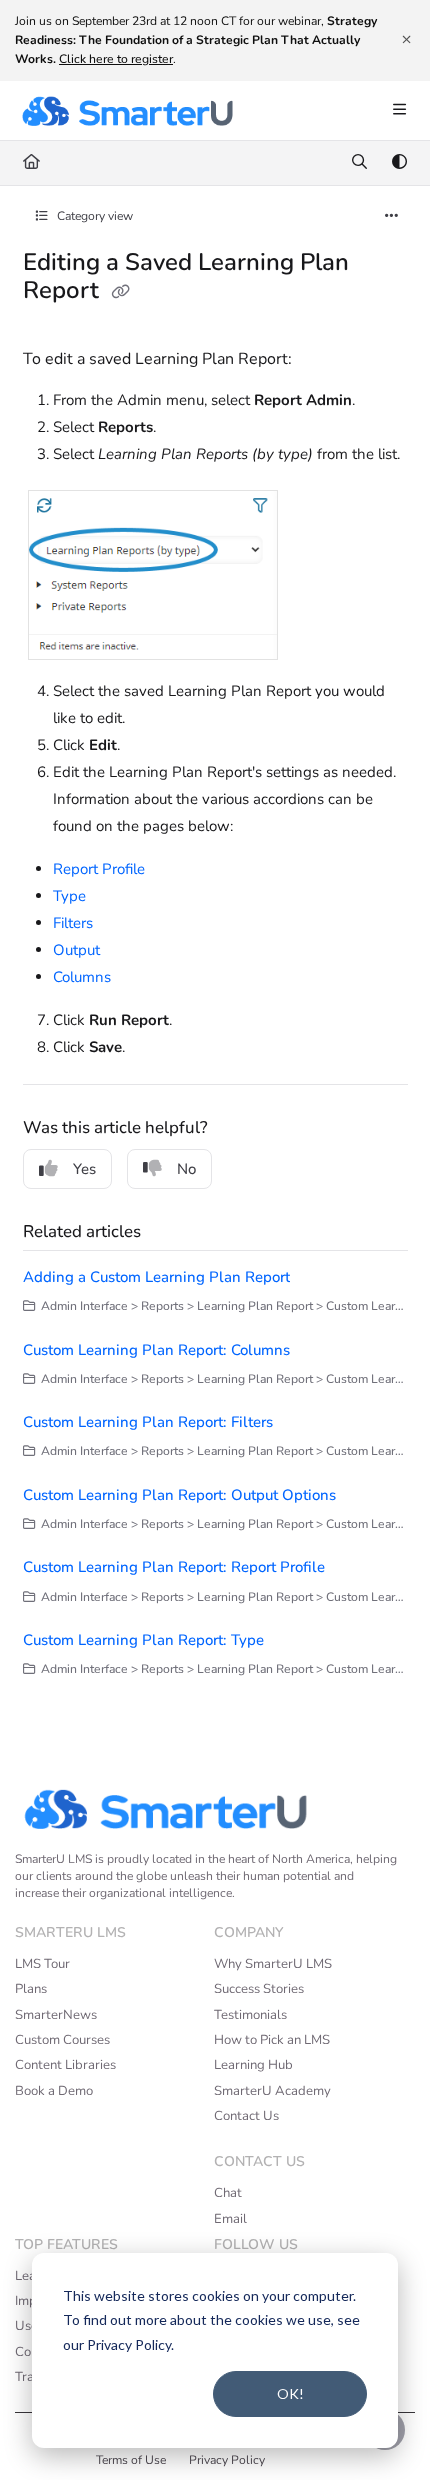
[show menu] (399, 111)
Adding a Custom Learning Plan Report (156, 1277)
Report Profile (99, 869)
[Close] (406, 40)
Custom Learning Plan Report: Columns (156, 1350)
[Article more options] (392, 217)
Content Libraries (65, 2065)
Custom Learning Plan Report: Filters (148, 1422)
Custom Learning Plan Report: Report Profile (174, 1567)
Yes (84, 1169)
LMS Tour (42, 1964)
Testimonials (250, 2015)
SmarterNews (56, 2015)
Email (230, 2219)
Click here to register (116, 59)
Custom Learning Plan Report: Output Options (179, 1495)
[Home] (127, 111)
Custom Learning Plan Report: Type (143, 1640)
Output (76, 950)
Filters (73, 923)
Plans (31, 1989)
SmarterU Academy (272, 2091)
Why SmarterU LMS (273, 1964)
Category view (93, 216)
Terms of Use (131, 2460)
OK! (290, 2393)
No (186, 1169)
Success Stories (259, 1989)
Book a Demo (54, 2091)
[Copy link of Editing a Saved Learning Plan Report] (121, 293)
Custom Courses (62, 2040)
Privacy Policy (227, 2460)
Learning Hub (253, 2065)
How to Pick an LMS (272, 2040)
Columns (82, 977)
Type (69, 896)
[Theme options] (399, 163)
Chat (228, 2193)
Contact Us (246, 2116)
